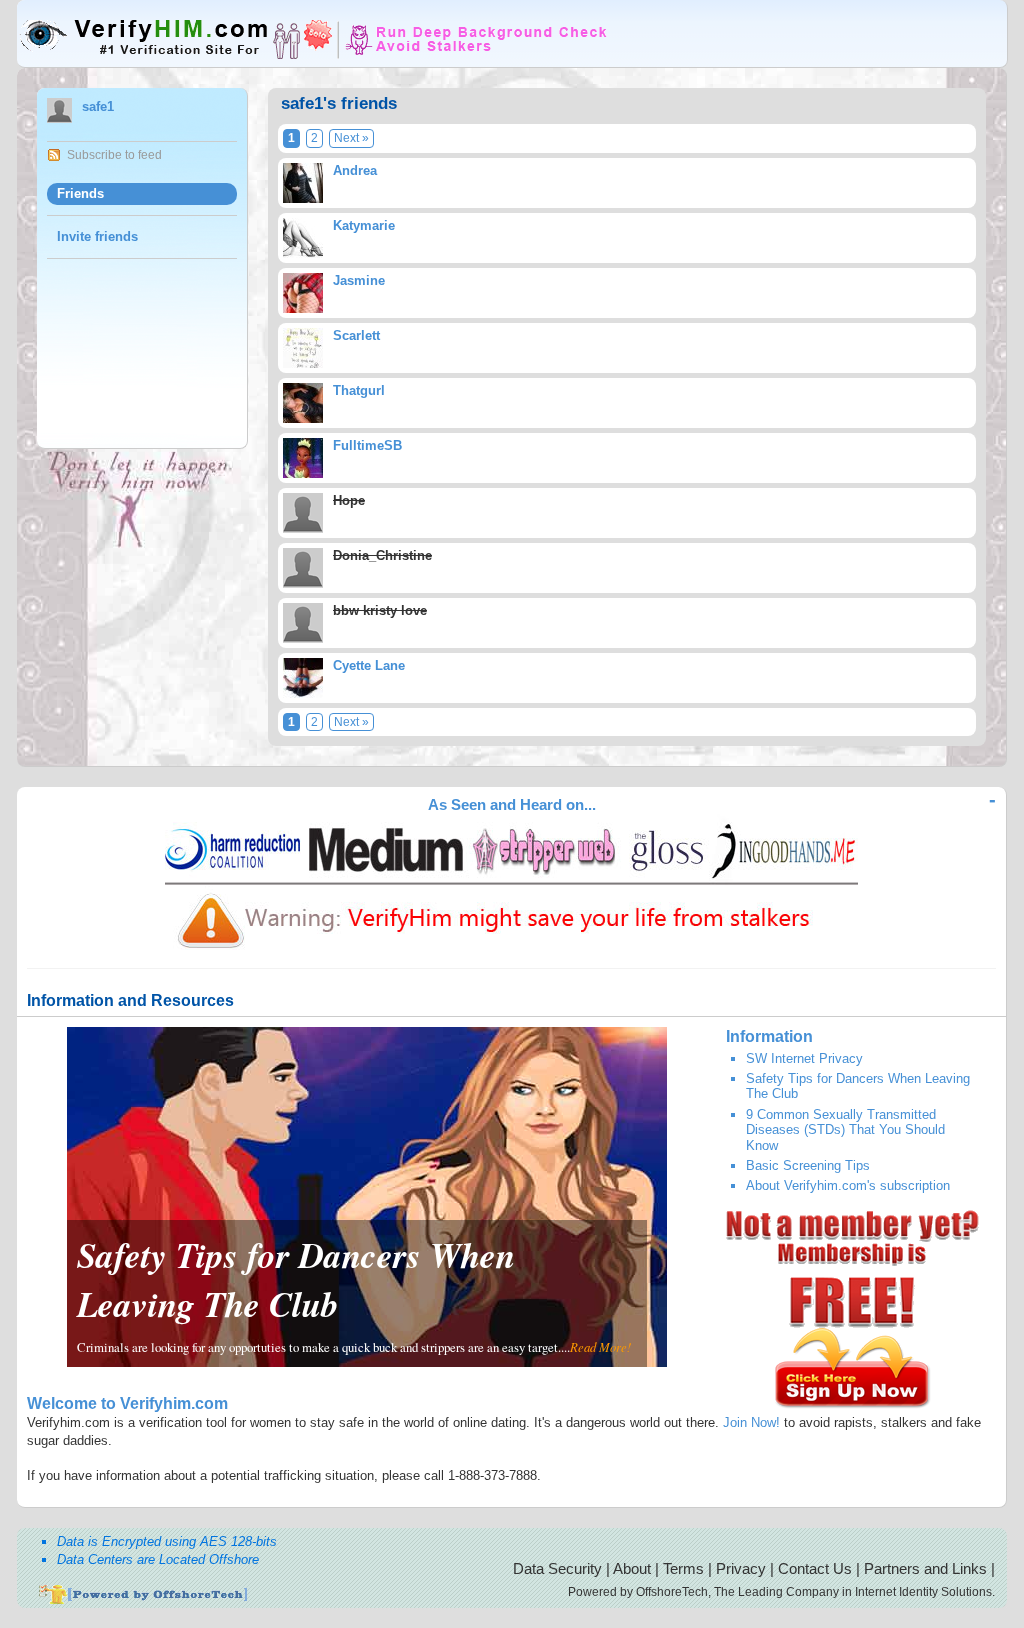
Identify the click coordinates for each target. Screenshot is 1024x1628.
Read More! (600, 1346)
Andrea (355, 170)
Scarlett (356, 335)
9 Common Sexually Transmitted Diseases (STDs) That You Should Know (845, 1130)
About (632, 1568)
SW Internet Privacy (804, 1058)
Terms (683, 1568)
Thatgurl (359, 390)
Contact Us (815, 1568)
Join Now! (751, 1422)
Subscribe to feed (114, 155)
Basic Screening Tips (808, 1165)
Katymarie (364, 225)
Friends (80, 193)
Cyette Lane (369, 665)
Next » (351, 138)
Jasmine (359, 280)
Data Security (557, 1568)
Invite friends (97, 236)
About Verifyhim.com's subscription (848, 1185)
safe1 (98, 106)
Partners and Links (925, 1568)
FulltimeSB (367, 445)
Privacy (741, 1568)
